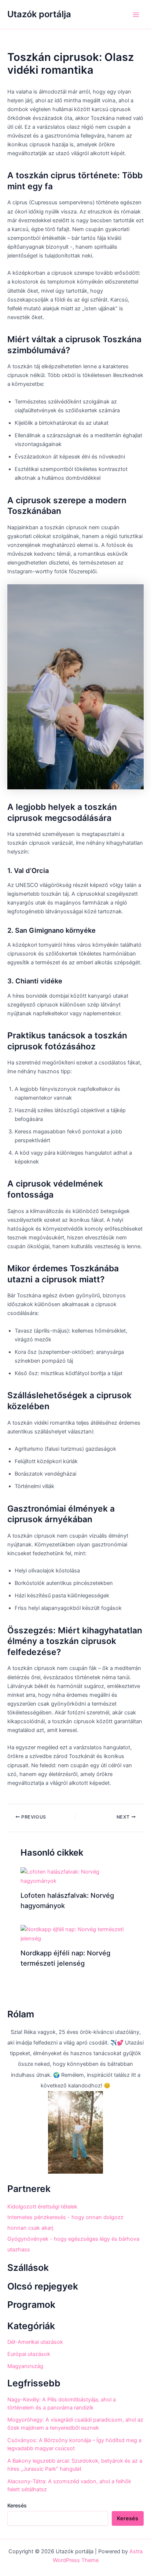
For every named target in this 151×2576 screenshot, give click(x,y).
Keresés (17, 2505)
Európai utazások (29, 2354)
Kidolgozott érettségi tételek (42, 2207)
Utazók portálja (39, 14)
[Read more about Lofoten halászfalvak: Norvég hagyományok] (75, 1876)
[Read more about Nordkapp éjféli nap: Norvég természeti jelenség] (75, 1934)
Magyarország (25, 2366)
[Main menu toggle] (136, 15)
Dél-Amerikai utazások (35, 2342)
